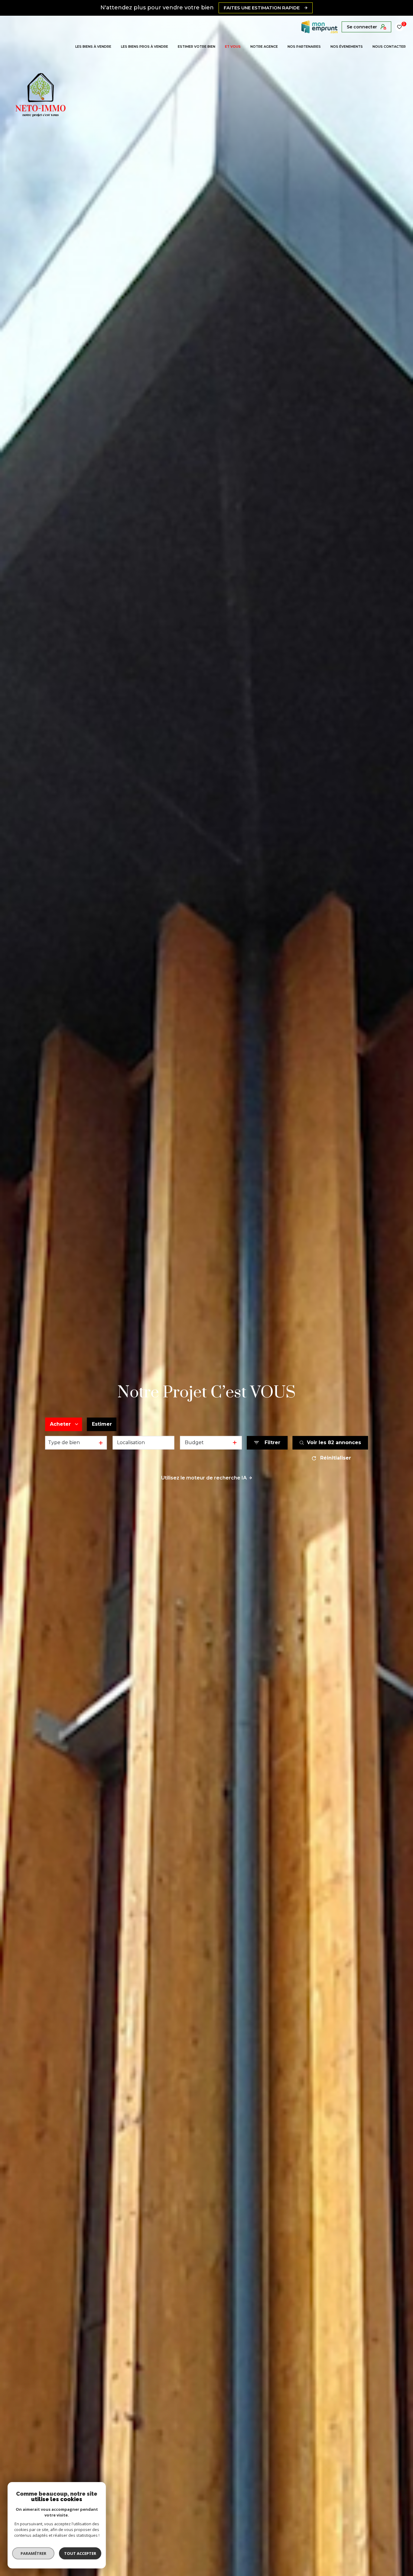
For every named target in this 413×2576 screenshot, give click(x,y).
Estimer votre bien (197, 47)
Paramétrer (33, 2553)
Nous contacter (389, 47)
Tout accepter (80, 2553)
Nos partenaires (304, 47)
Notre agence (264, 47)
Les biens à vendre (93, 47)
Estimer (102, 1424)
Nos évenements (347, 47)
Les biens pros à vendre (145, 47)
